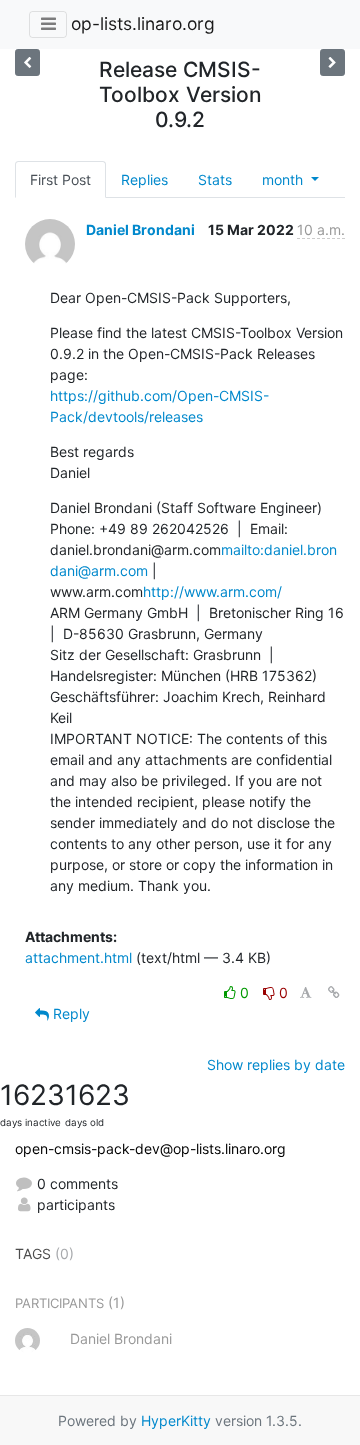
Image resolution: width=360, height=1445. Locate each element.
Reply (69, 1013)
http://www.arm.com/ (212, 591)
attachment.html (78, 957)
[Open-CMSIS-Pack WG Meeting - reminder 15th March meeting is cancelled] (332, 62)
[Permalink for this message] (334, 992)
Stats (215, 179)
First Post (60, 179)
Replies (144, 179)
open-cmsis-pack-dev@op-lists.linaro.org (150, 1148)
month (284, 179)
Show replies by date (276, 1064)
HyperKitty (176, 1420)
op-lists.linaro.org (143, 23)
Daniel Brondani (140, 229)
